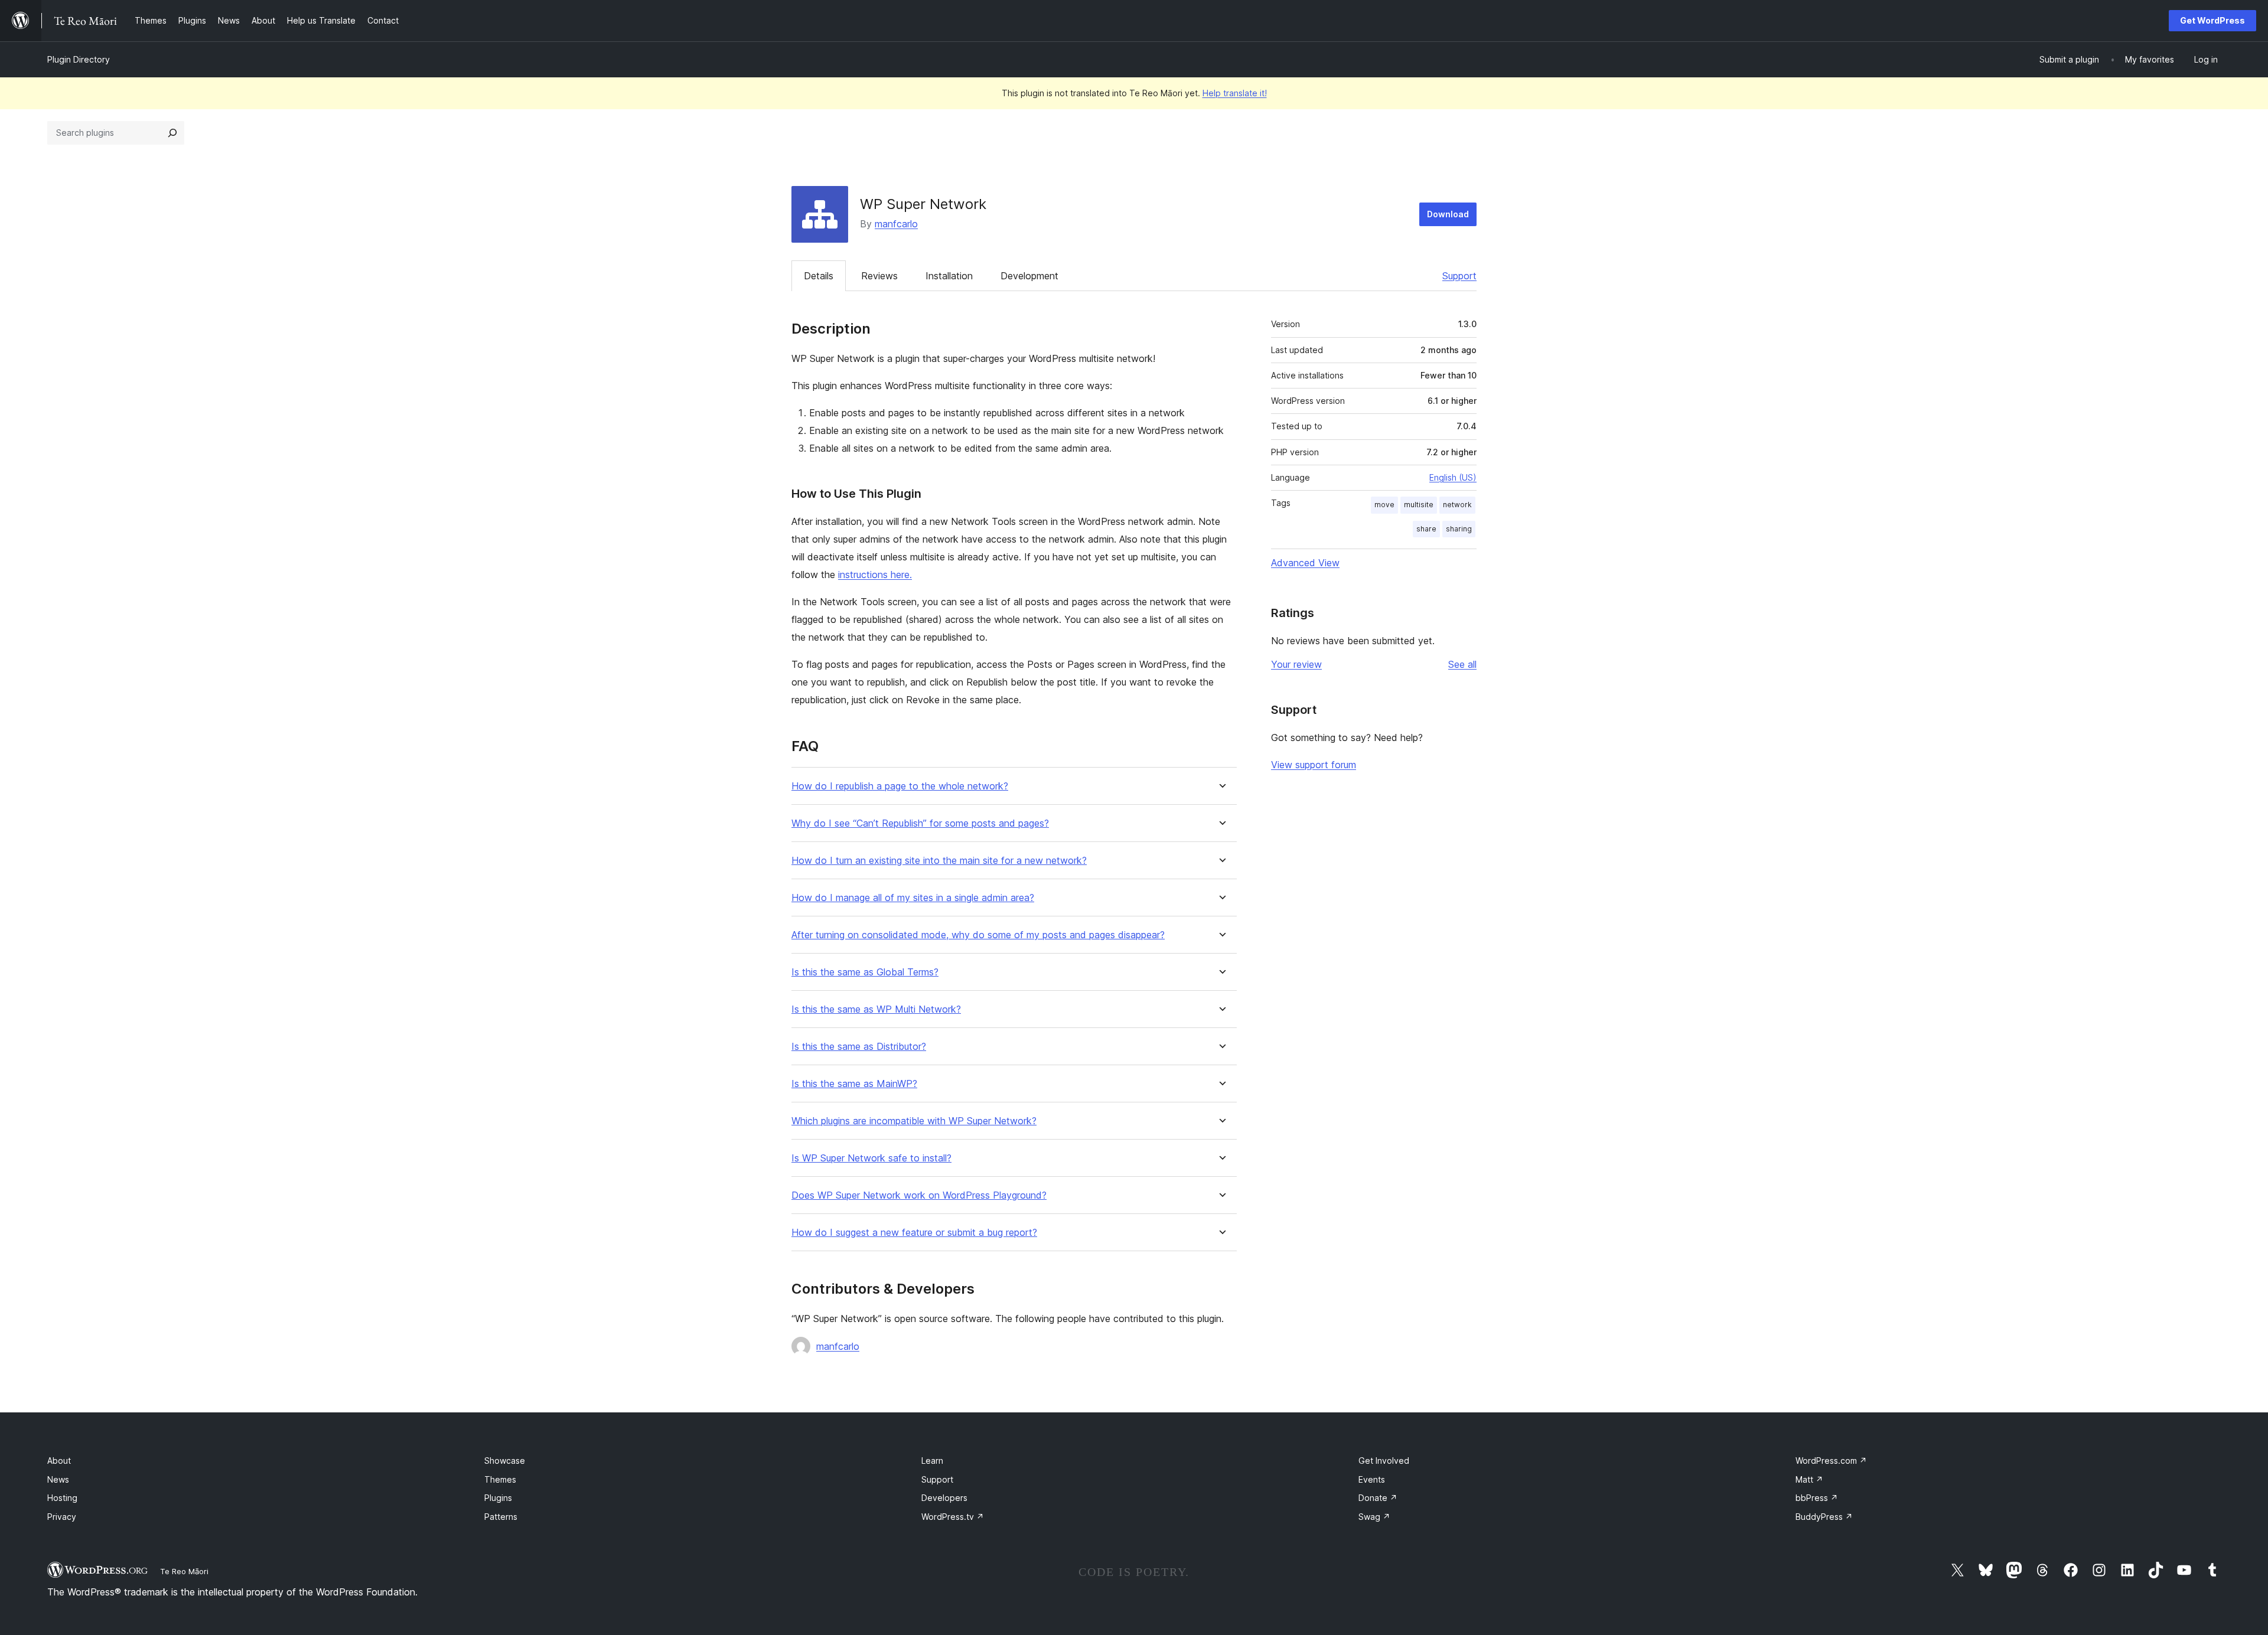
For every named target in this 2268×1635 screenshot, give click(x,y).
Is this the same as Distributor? (859, 1047)
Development (1029, 276)
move (1384, 505)
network (1457, 505)
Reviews (879, 276)
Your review (1296, 664)
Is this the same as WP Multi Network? (876, 1009)
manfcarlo (896, 224)
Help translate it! (1235, 93)
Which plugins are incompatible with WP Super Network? (914, 1121)
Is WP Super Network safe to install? (871, 1158)
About (59, 1461)
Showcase (505, 1461)
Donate (1378, 1498)
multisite (1419, 505)
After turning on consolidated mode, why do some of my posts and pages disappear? (978, 935)
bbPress (1817, 1498)
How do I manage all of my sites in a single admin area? (913, 898)
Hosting (62, 1498)
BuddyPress (1824, 1517)
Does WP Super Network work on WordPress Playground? (919, 1195)
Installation (949, 276)
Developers (944, 1498)
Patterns (501, 1517)
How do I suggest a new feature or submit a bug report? (914, 1233)
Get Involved (1384, 1461)
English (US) (1453, 477)
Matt (1809, 1479)
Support (1459, 276)
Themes (500, 1479)
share (1426, 529)
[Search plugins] (172, 133)
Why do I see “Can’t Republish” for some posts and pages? (920, 823)
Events (1372, 1479)
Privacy (62, 1517)
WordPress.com (1831, 1461)
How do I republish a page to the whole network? (900, 786)
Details (819, 276)
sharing (1459, 529)
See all (1462, 664)
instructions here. (875, 575)
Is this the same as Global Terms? (865, 972)
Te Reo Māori (184, 1571)
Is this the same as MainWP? (854, 1084)
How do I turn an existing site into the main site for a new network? (939, 861)
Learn (932, 1461)
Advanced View (1305, 563)
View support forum (1314, 765)
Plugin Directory (79, 59)
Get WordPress (2212, 20)
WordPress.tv (953, 1517)
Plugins (498, 1498)
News (58, 1479)
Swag (1374, 1517)
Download (1448, 214)
